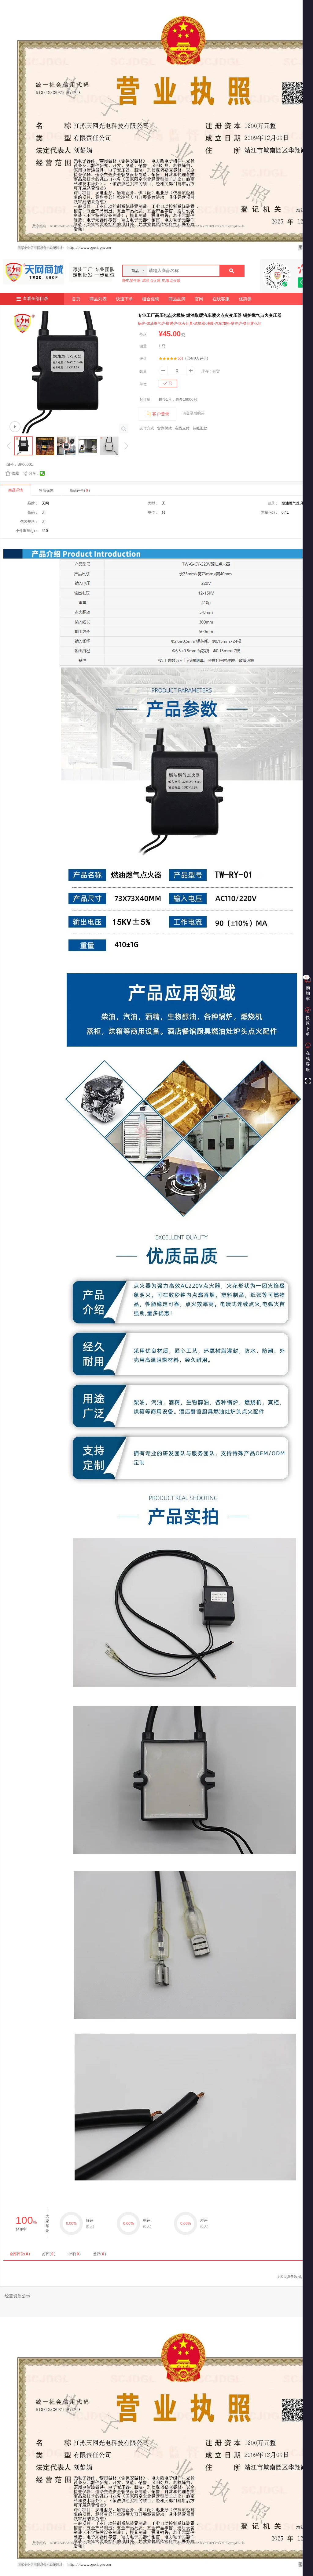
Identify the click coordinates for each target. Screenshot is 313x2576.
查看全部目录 (35, 299)
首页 (76, 299)
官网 (199, 299)
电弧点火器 (171, 280)
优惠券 (245, 299)
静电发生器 (131, 280)
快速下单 (124, 299)
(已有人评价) (197, 358)
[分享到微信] (42, 473)
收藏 (15, 473)
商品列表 (98, 299)
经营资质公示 (17, 2296)
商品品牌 (177, 299)
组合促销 (151, 299)
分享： (34, 473)
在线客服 (221, 299)
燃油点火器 (151, 280)
